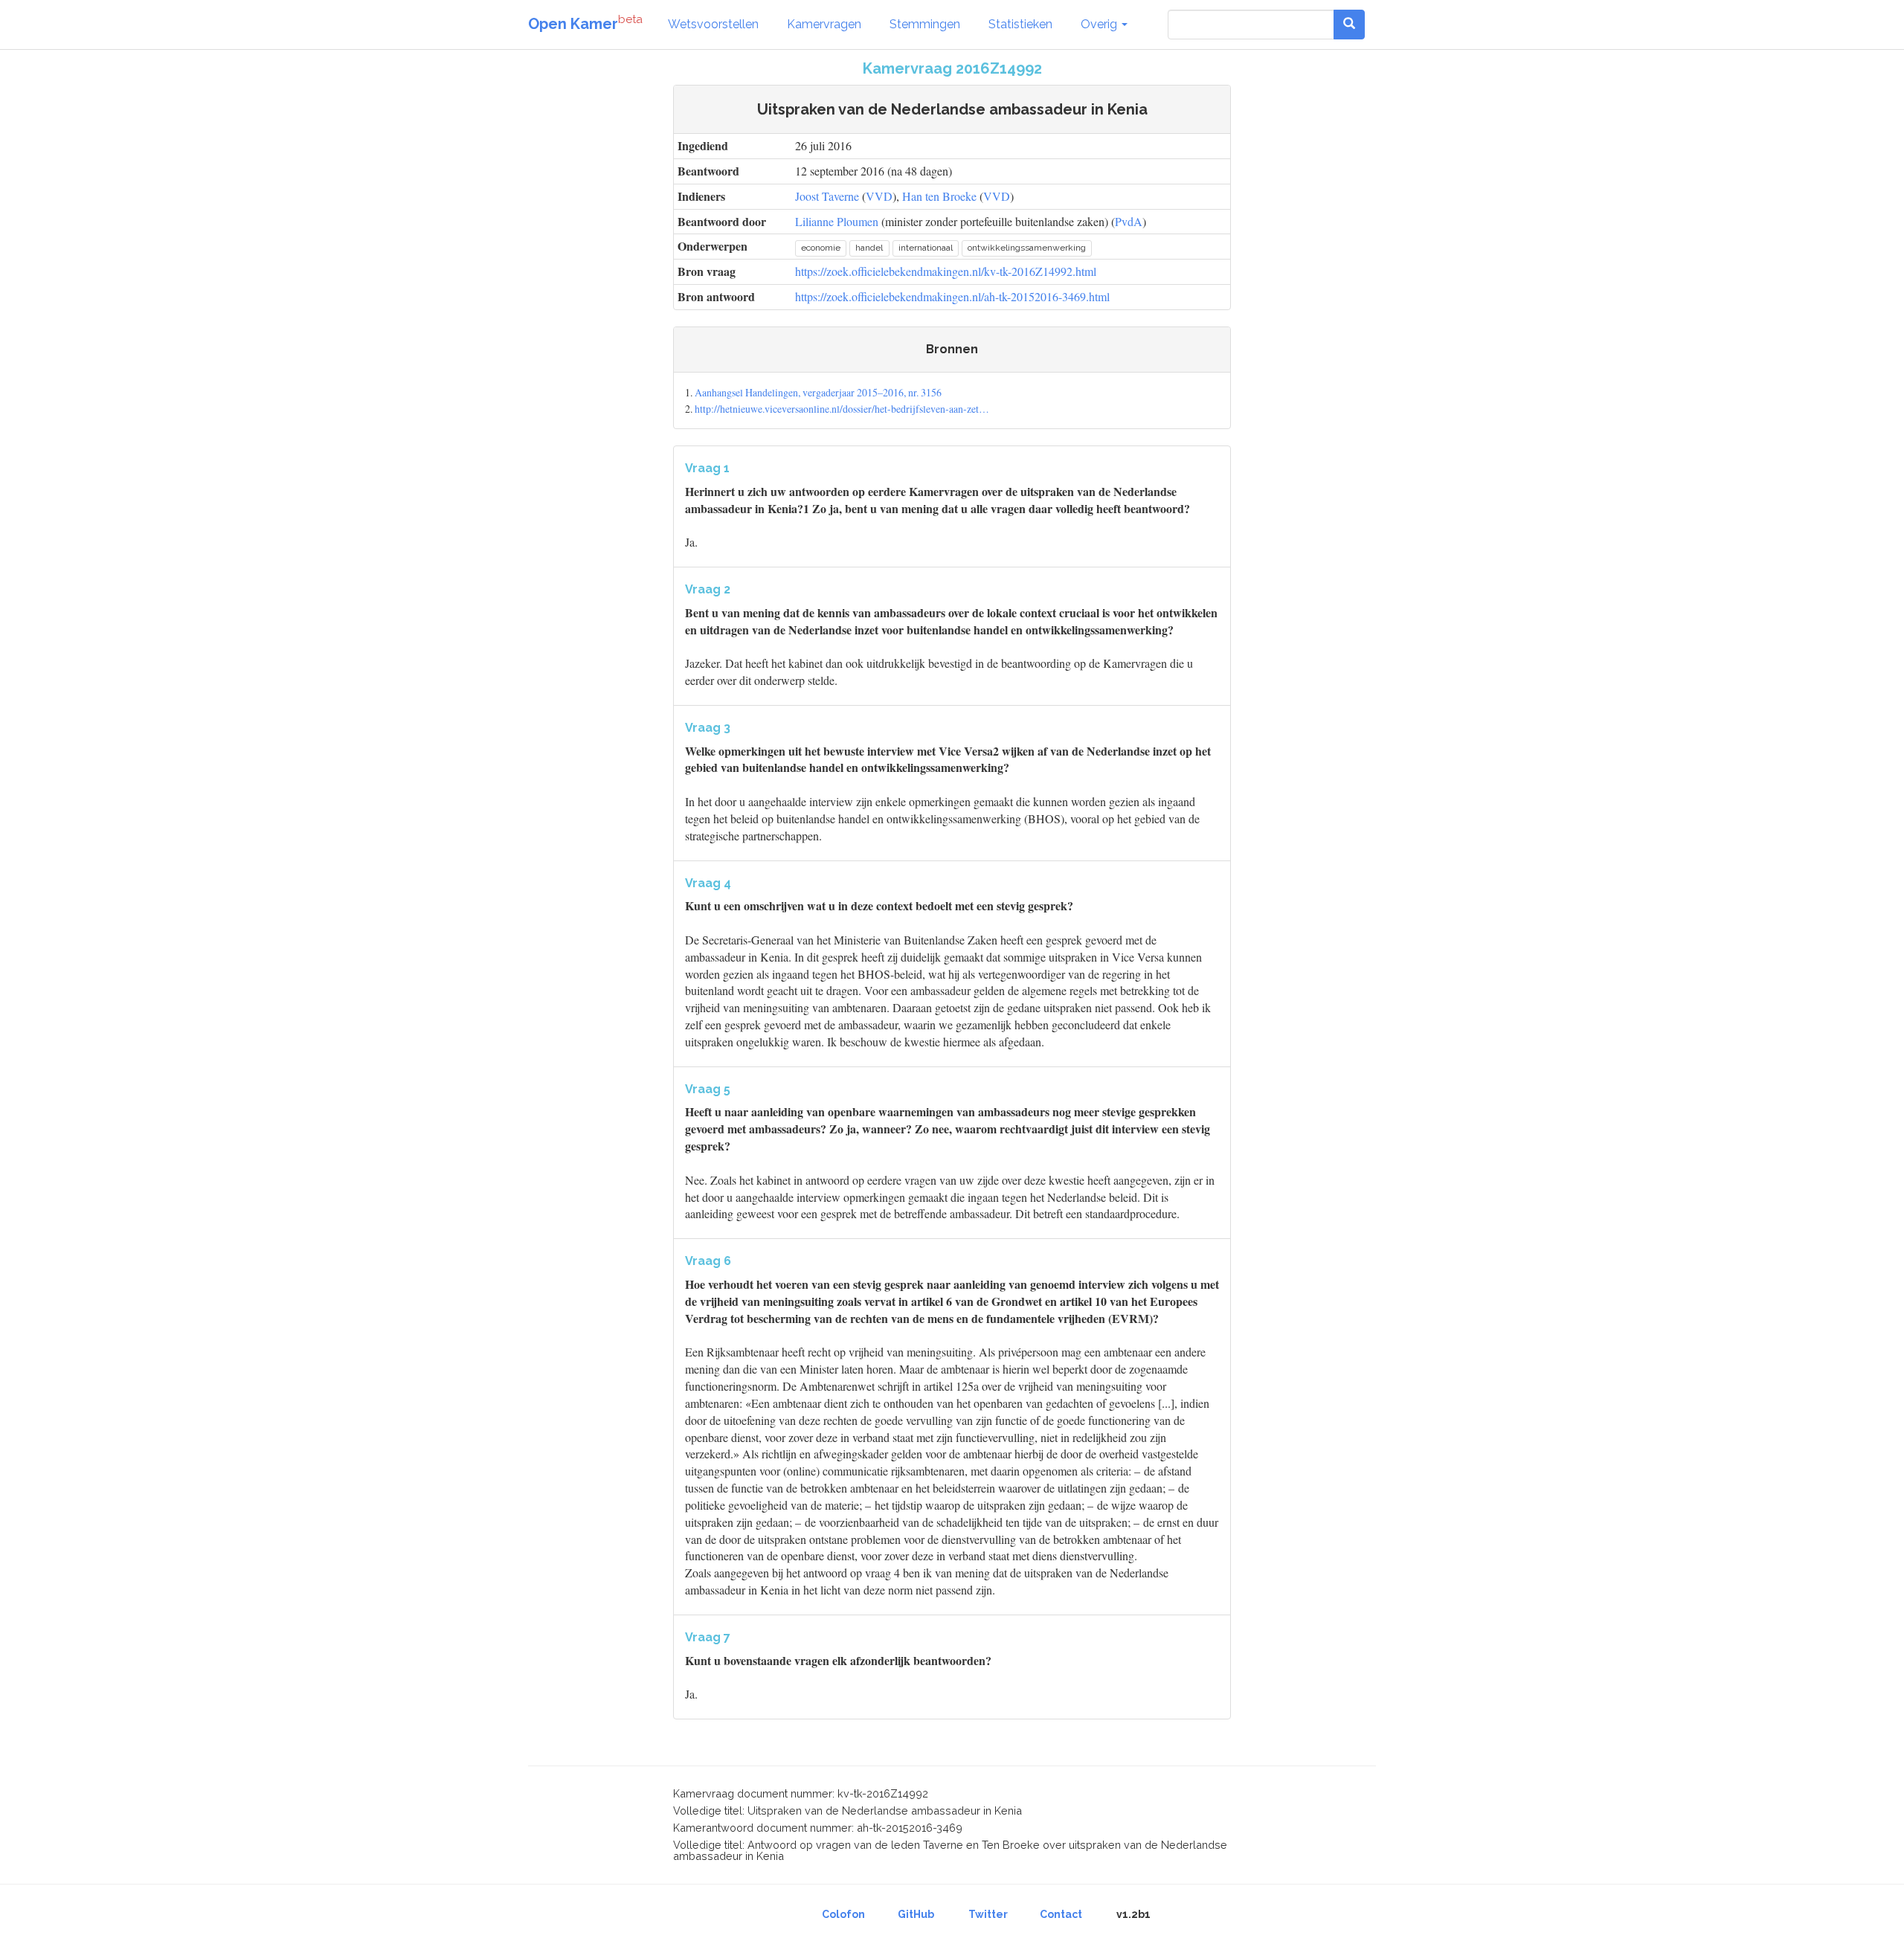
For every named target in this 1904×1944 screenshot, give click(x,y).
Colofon (843, 1914)
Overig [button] (1100, 24)
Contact (1061, 1914)
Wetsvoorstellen (713, 24)
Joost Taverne (827, 196)
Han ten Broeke (939, 196)
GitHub (916, 1914)
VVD (879, 196)
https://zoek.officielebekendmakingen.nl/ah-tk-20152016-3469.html (952, 296)
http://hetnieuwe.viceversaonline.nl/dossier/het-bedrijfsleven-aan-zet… (842, 409)
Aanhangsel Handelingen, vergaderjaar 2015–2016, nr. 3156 (818, 392)
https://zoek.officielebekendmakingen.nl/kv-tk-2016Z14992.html (946, 271)
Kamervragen (824, 24)
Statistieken (1020, 24)
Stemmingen (925, 24)
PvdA (1129, 221)
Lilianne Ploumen (837, 221)
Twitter (988, 1914)
